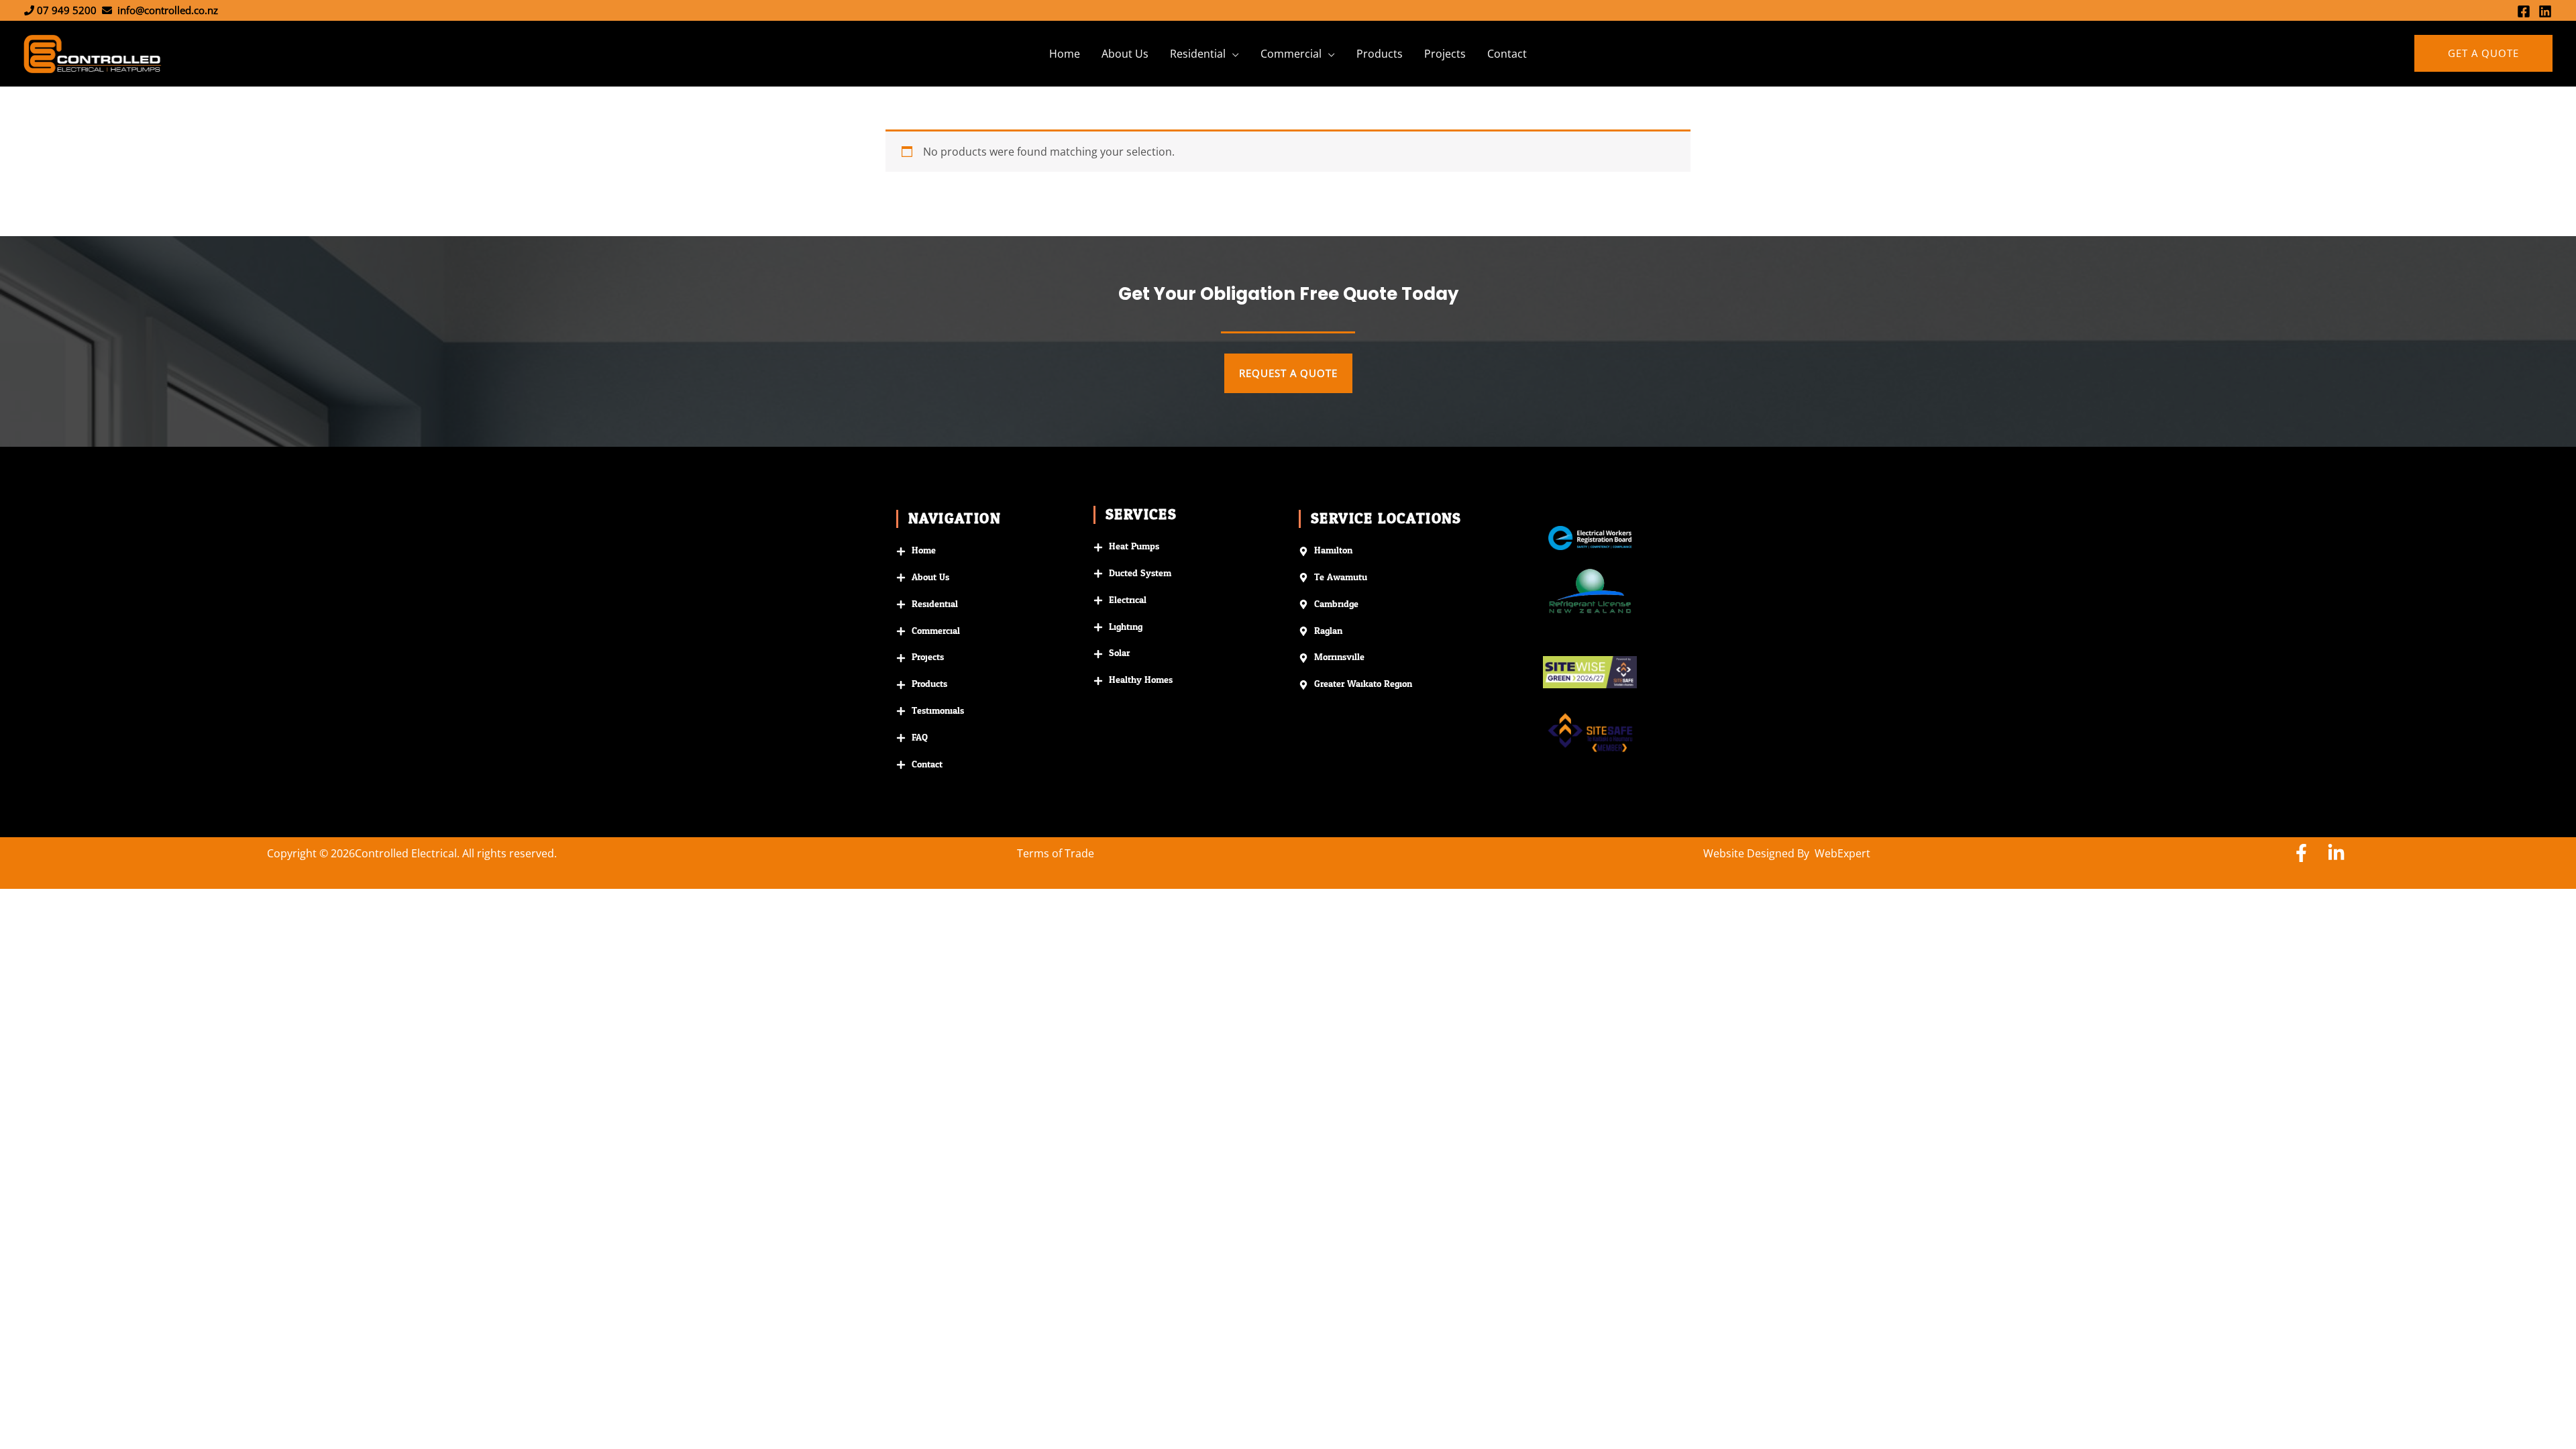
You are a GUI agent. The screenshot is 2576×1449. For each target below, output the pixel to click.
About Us (1125, 54)
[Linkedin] (2545, 11)
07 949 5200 (67, 10)
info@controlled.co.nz (168, 10)
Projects (1445, 54)
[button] (2483, 53)
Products (1380, 54)
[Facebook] (2524, 11)
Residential (1198, 54)
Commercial (1291, 54)
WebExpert (1842, 853)
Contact (1507, 54)
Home (1065, 54)
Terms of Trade (1056, 853)
